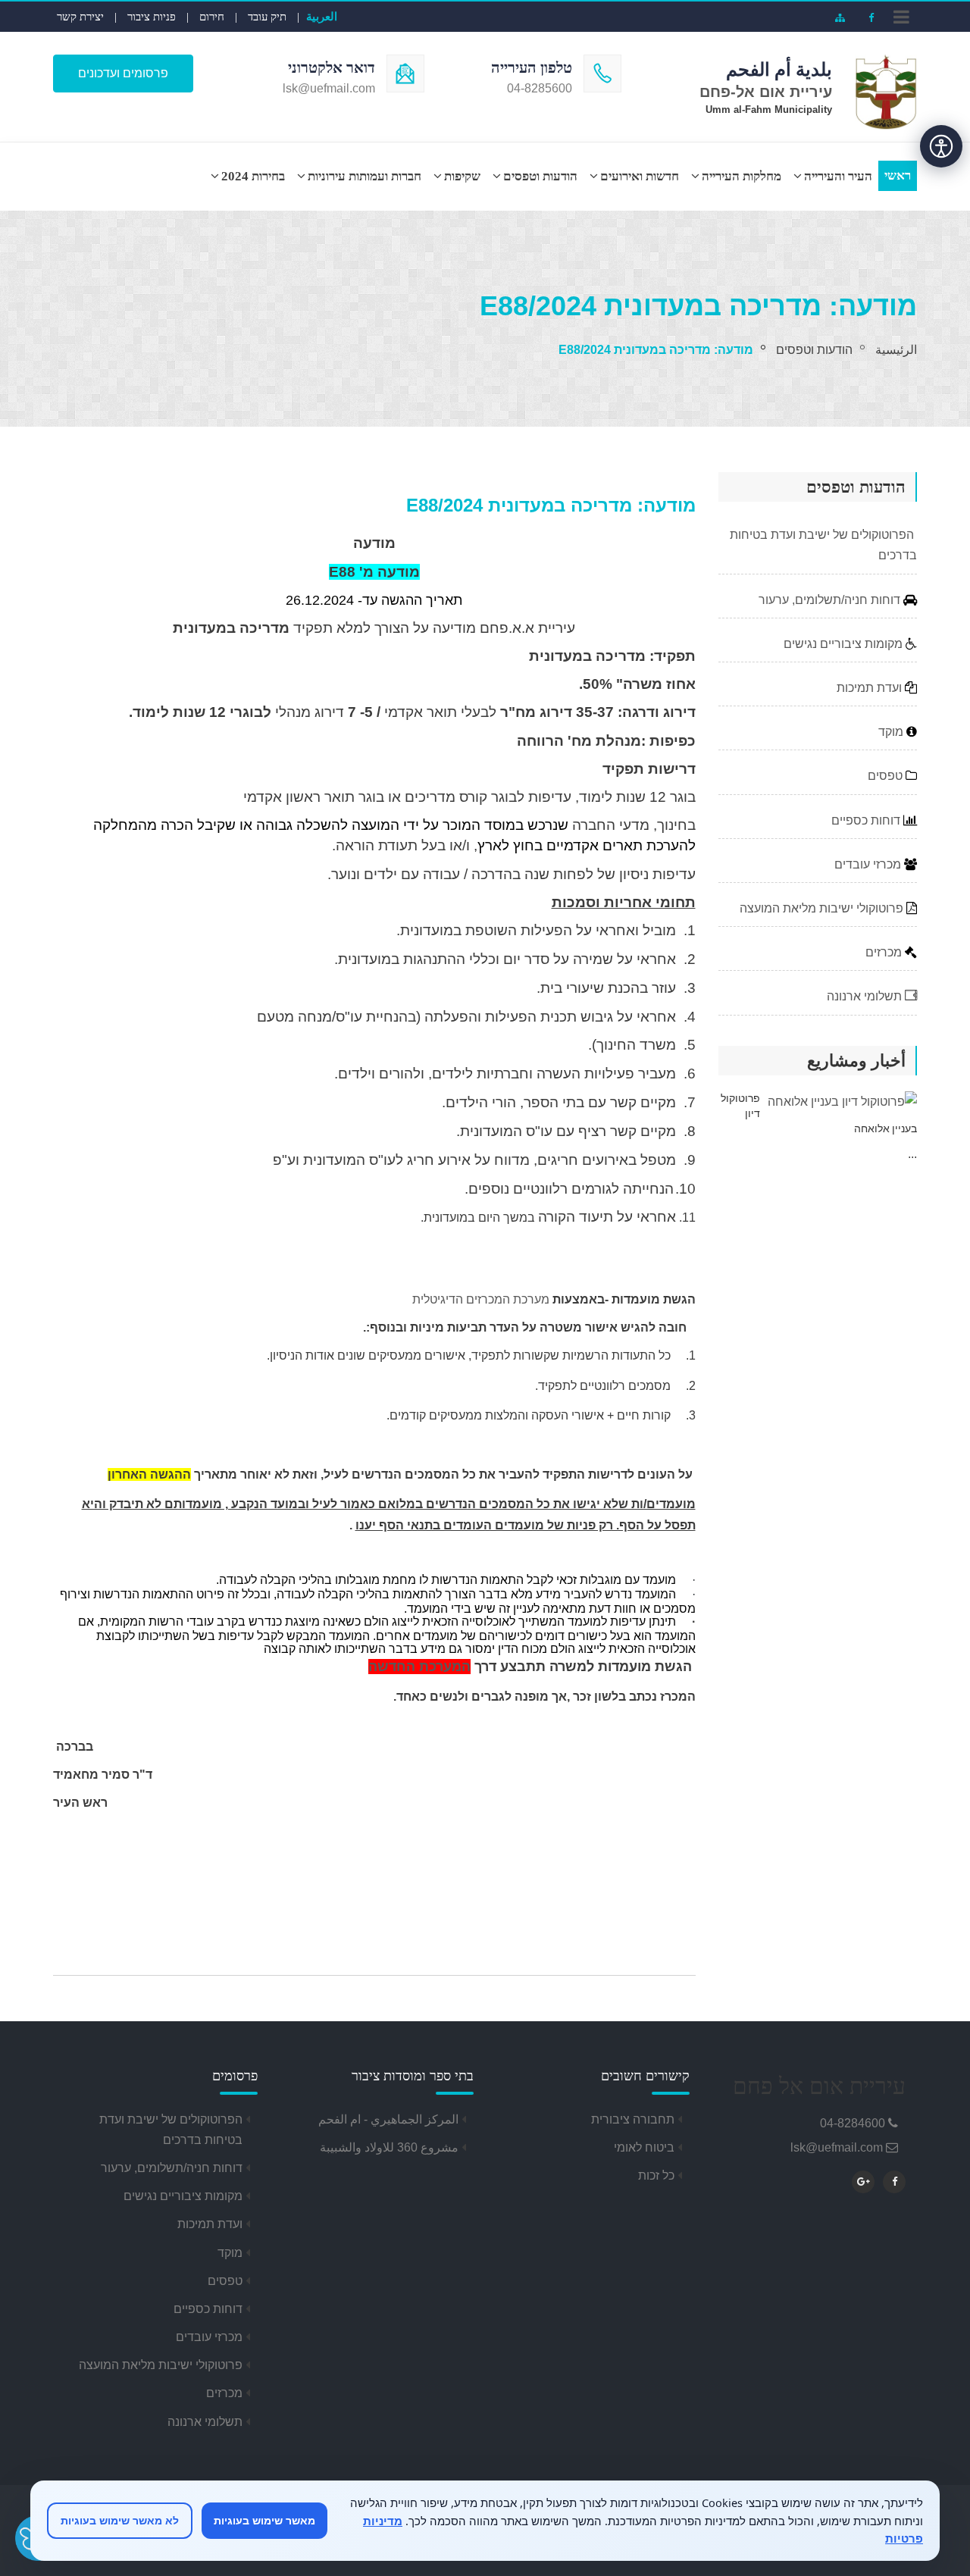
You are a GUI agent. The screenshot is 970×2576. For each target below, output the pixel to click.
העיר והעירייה (838, 176)
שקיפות (462, 176)
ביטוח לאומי (644, 2147)
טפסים (887, 776)
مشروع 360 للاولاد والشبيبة (389, 2147)
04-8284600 (853, 2123)
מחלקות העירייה (742, 176)
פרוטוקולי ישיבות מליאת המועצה (823, 908)
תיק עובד (267, 17)
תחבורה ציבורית (633, 2119)
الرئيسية (896, 350)
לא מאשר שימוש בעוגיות (120, 2520)
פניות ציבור (152, 17)
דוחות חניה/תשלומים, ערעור (831, 600)
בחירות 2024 (253, 176)
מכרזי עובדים (869, 864)
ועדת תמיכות (871, 688)
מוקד (892, 732)
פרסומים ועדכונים (123, 73)
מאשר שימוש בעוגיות (264, 2520)
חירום (212, 17)
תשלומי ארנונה (866, 996)
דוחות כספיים (867, 820)
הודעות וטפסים (540, 176)
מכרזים (885, 952)
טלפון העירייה (532, 67)
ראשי (898, 175)
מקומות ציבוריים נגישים (845, 644)
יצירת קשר (80, 17)
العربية (322, 16)
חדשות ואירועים (640, 176)
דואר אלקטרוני (332, 67)
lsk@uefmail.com (837, 2147)
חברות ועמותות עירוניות (365, 176)
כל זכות (656, 2175)
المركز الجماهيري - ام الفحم (388, 2119)
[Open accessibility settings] (941, 146)
